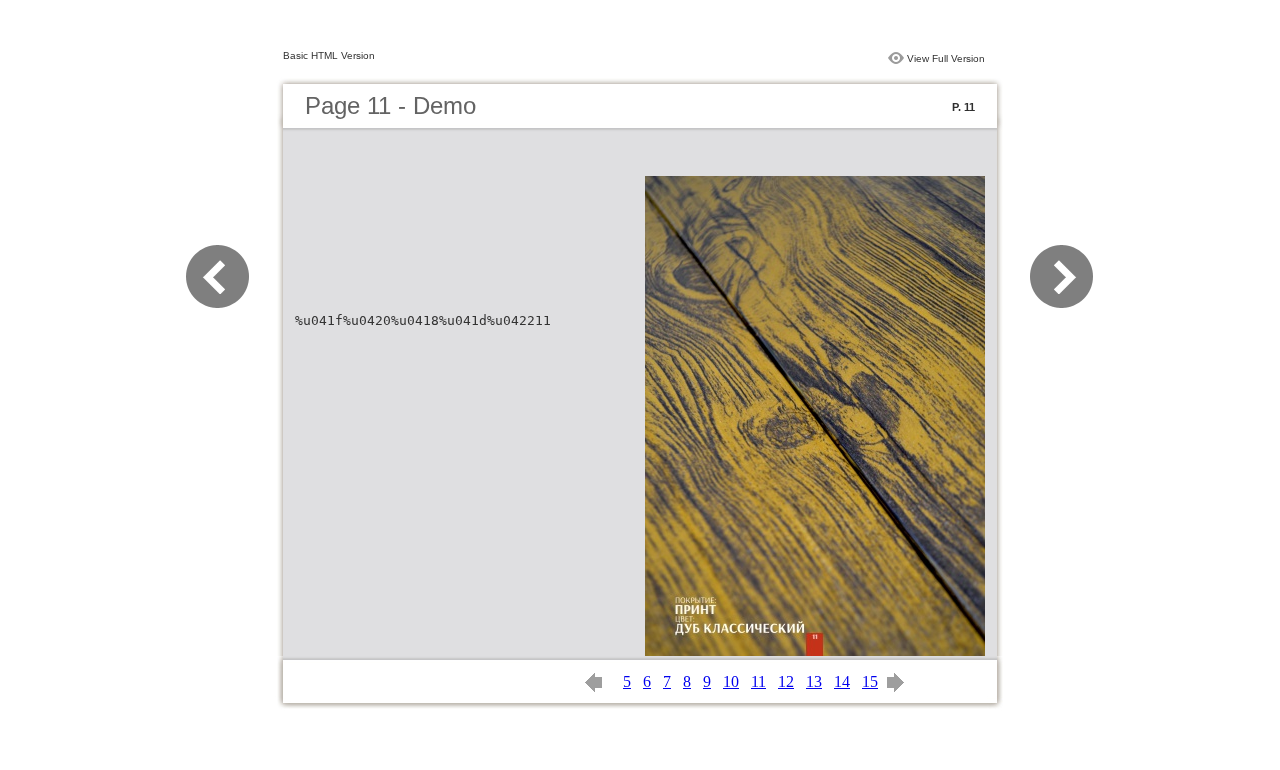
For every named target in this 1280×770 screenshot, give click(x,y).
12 (786, 681)
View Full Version (946, 58)
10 (731, 681)
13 (814, 681)
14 (842, 681)
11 (758, 681)
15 (870, 681)
